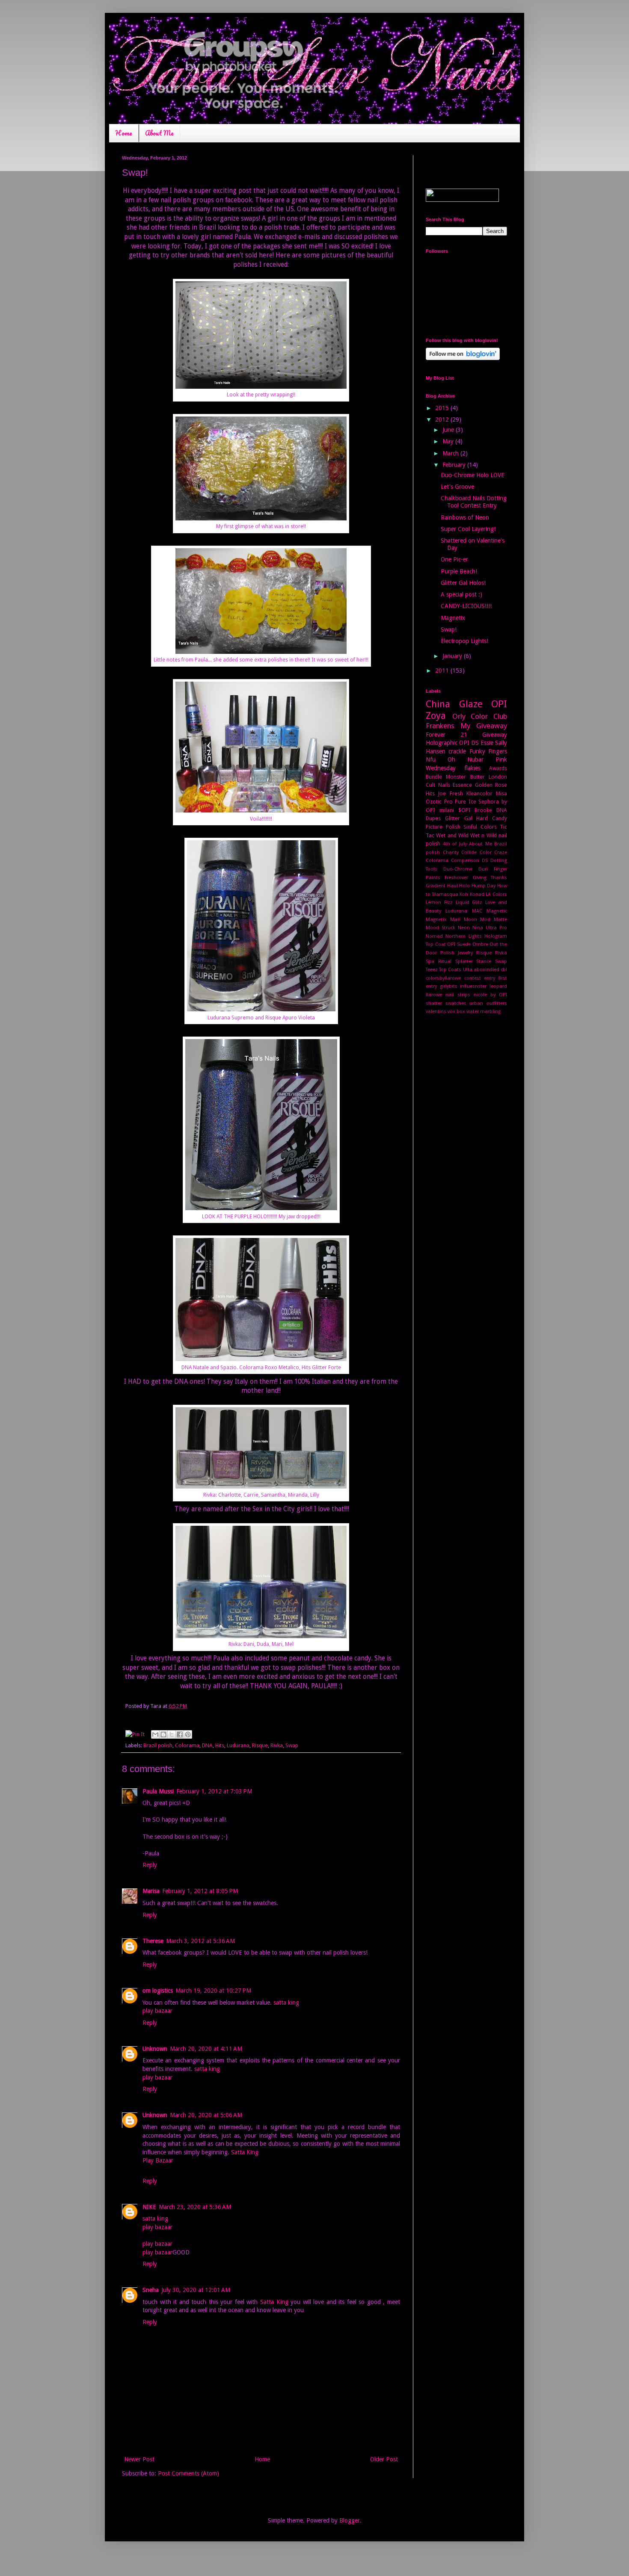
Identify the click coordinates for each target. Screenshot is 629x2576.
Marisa (151, 1891)
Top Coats (450, 970)
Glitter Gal (459, 818)
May (449, 441)
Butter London (489, 777)
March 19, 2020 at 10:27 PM (213, 1991)
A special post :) (461, 594)
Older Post (384, 2459)
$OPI (464, 810)
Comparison (465, 861)
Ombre (480, 944)
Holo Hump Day (477, 886)
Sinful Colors (480, 827)
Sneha (151, 2290)
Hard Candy (492, 818)
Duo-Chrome (458, 869)
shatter (434, 1003)
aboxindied (487, 970)
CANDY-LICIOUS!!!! (466, 606)
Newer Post (139, 2459)
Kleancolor (479, 793)
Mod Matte (494, 920)
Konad (477, 894)
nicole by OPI (490, 995)
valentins (436, 1012)
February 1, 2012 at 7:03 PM (214, 1791)
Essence (462, 785)
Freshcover (456, 878)
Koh (464, 894)
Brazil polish (158, 1745)
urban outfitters (488, 1003)
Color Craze (494, 852)
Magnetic (497, 911)
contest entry (480, 978)
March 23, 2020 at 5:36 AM (195, 2207)
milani (447, 810)
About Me (159, 133)
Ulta (468, 970)
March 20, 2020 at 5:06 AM (206, 2115)
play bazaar (157, 2011)
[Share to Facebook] (180, 1734)
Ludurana (238, 1745)
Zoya (436, 715)
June (449, 430)
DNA (207, 1745)
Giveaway (495, 735)
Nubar (475, 759)
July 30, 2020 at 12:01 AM (196, 2290)
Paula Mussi (158, 1791)
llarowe (434, 995)
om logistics (158, 1991)
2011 (443, 671)
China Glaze (454, 704)
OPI (499, 704)
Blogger (350, 2520)
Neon (464, 928)
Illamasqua (445, 894)
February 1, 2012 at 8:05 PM (200, 1891)
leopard (498, 986)
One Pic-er (454, 559)
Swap (292, 1745)
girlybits (449, 986)
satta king (286, 2003)
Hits (220, 1745)
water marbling (484, 1012)
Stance (484, 962)
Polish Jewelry (457, 953)
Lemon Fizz (439, 902)
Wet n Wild (484, 835)
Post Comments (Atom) (188, 2473)
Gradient (436, 886)
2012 (443, 419)
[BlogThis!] (163, 1734)
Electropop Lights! (464, 641)
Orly (459, 716)
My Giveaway (484, 726)
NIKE (149, 2207)
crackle (457, 751)
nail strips (458, 995)
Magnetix (453, 618)
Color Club (489, 716)
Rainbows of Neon (465, 517)
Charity (451, 852)
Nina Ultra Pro (490, 928)
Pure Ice (466, 802)
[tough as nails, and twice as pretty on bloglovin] (463, 358)
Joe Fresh (450, 793)
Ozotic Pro (439, 802)
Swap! (449, 629)
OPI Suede (459, 944)
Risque (260, 1745)
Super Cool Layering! (468, 529)
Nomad (434, 936)
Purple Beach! (459, 571)
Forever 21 (447, 735)
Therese (153, 1941)
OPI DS (469, 743)
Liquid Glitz (469, 902)
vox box (456, 1012)
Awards (498, 768)
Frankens (440, 726)
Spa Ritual (439, 962)
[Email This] (155, 1734)
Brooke (483, 810)
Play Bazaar (158, 2160)
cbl (504, 970)
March (451, 453)
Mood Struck (441, 928)
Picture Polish (443, 827)
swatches (456, 1003)
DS (485, 861)
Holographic (442, 743)
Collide (469, 852)
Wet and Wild (452, 835)
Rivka (277, 1745)
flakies (472, 768)
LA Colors (496, 894)
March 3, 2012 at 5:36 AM (200, 1941)
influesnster (473, 986)
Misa (501, 793)
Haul (452, 886)
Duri (483, 869)
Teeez (432, 970)
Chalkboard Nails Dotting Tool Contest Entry (474, 502)
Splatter (464, 962)
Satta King (245, 2152)
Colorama (187, 1745)
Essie (487, 743)
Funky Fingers (488, 751)
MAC (477, 911)
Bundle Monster (446, 777)
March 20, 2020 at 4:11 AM (206, 2049)
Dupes (433, 818)
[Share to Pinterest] (188, 1734)
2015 (443, 408)
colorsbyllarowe (443, 978)
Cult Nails (438, 785)
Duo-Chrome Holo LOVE (473, 475)
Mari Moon (464, 920)
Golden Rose (491, 785)
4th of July (455, 844)
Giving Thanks (490, 878)
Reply (150, 1865)
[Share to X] (172, 1734)
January (453, 656)
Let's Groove (457, 487)
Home (124, 133)
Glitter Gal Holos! (463, 583)
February (455, 465)
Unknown (155, 2049)
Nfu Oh (441, 759)
